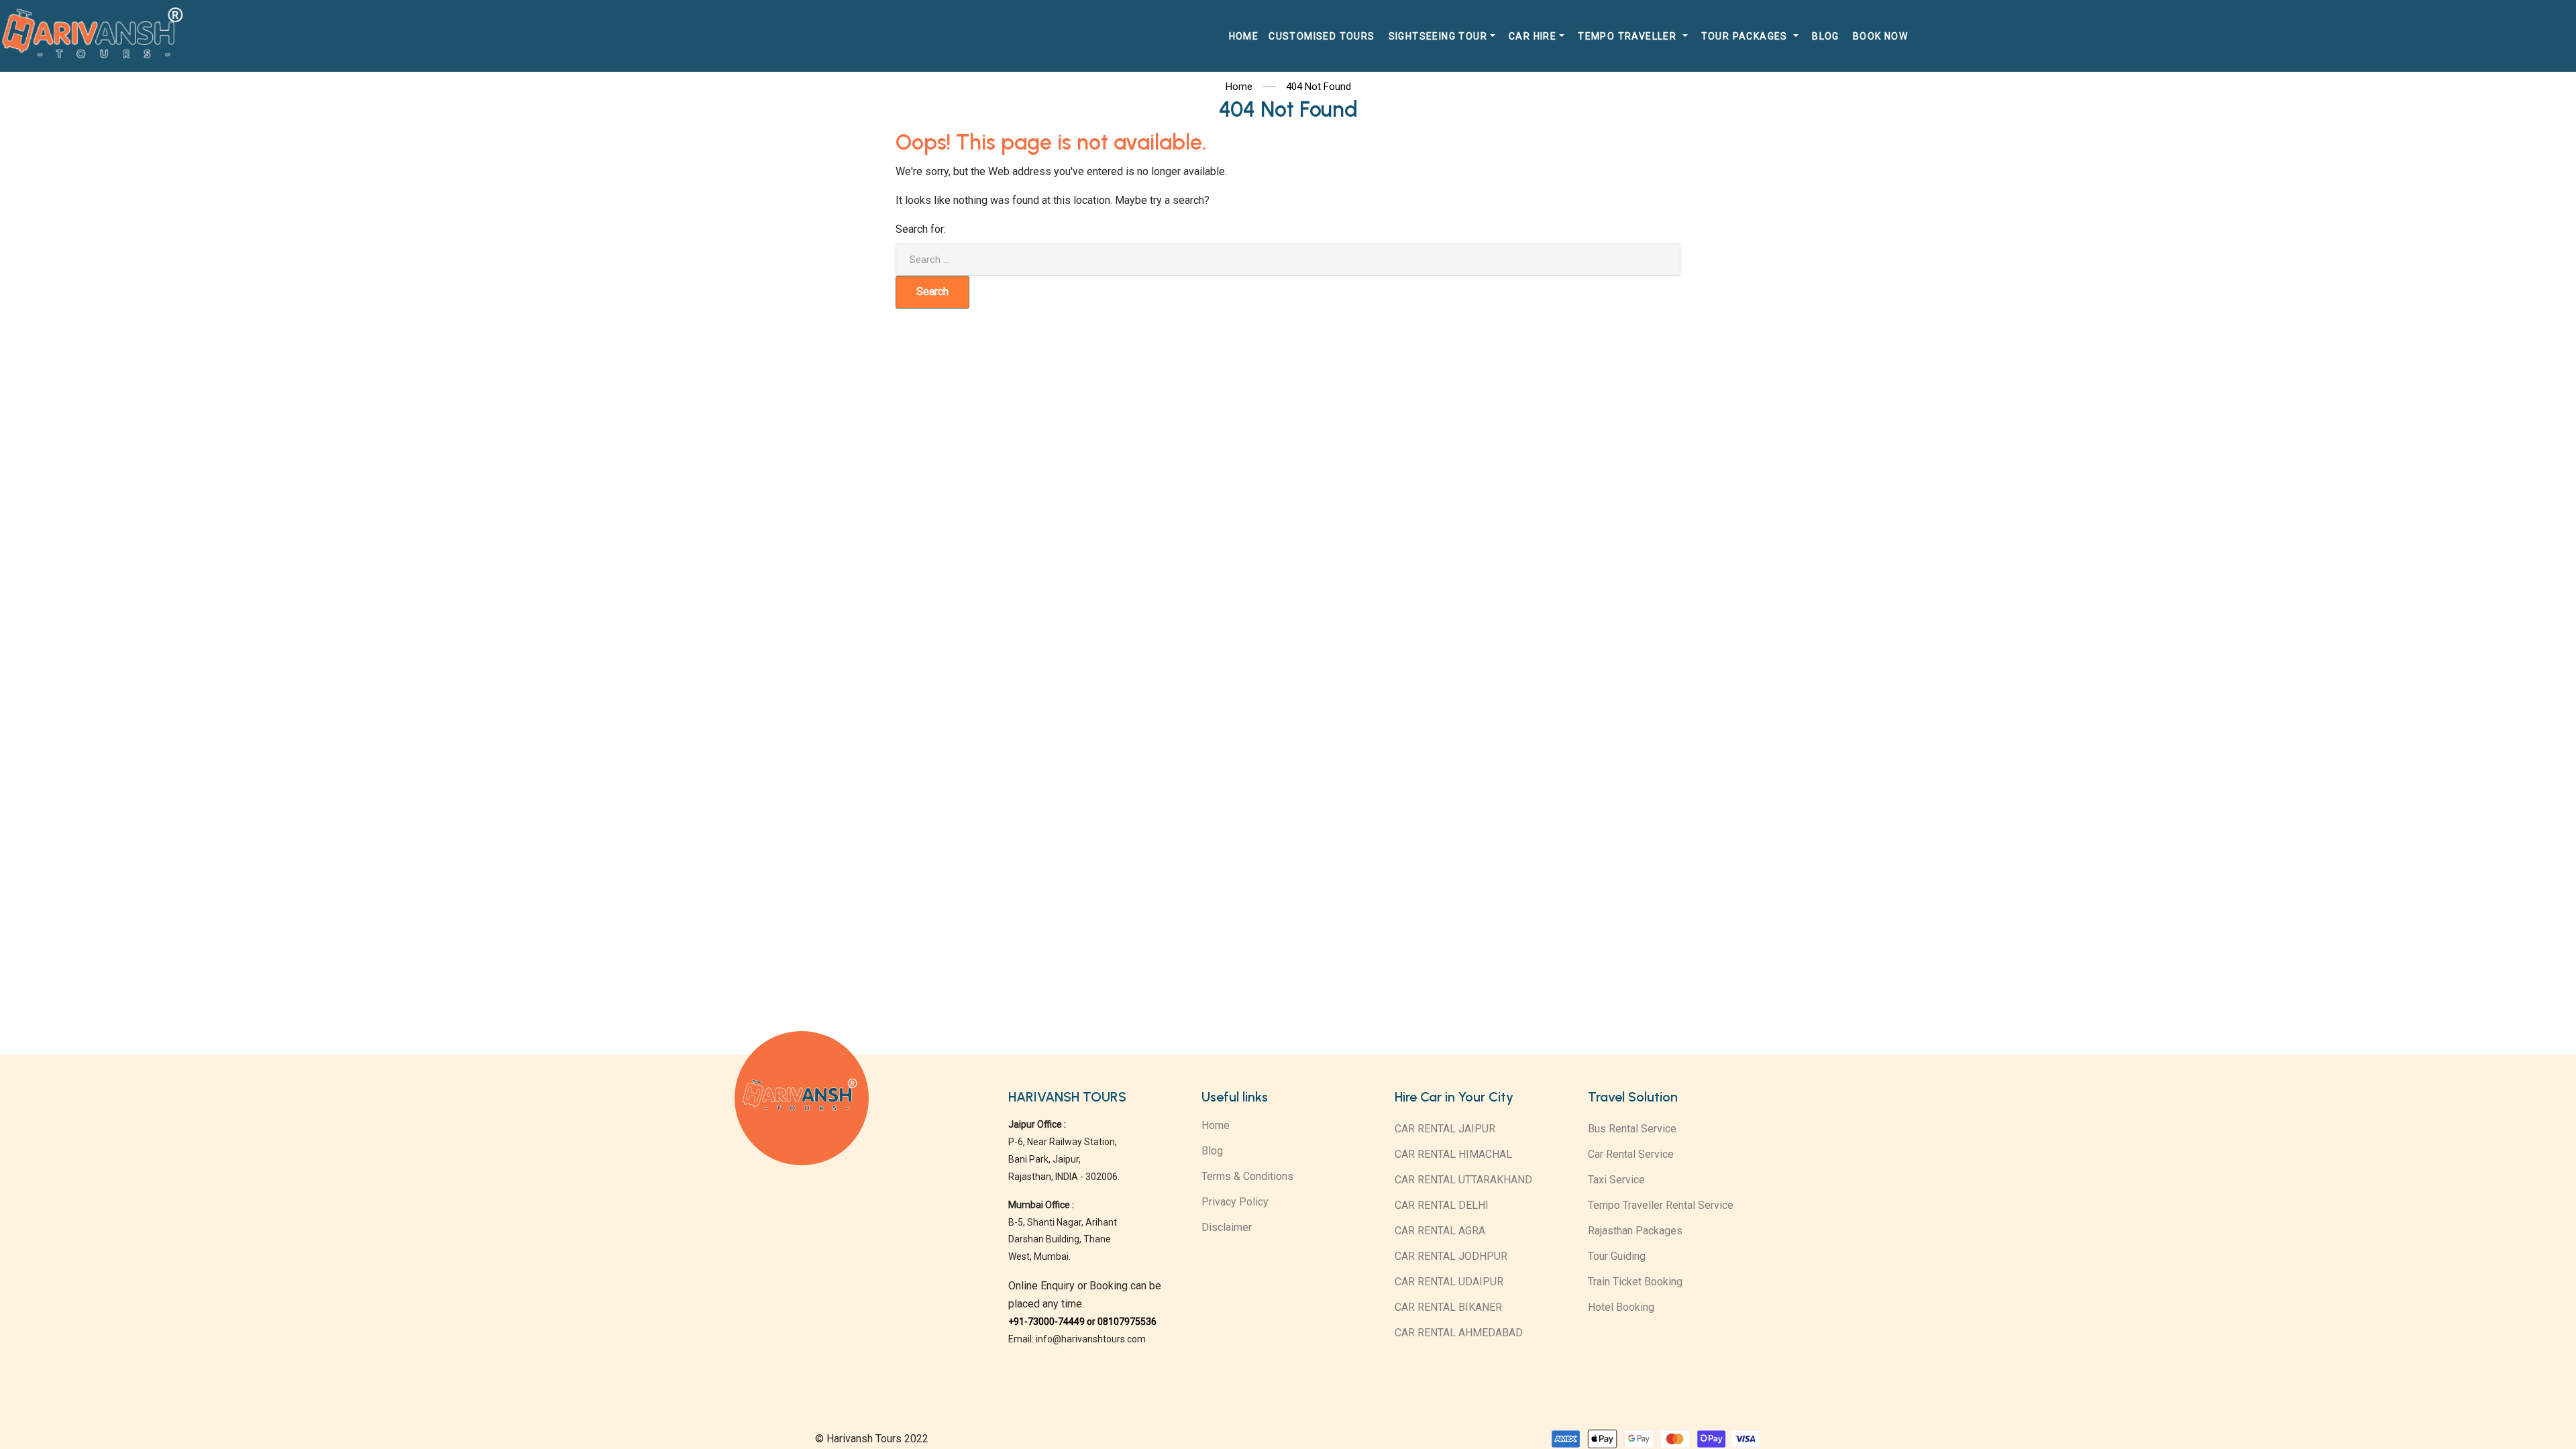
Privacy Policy (1235, 1202)
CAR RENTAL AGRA (1440, 1231)
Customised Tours (1322, 36)
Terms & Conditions (1247, 1176)
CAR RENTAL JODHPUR (1451, 1256)
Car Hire (1533, 36)
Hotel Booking (1621, 1307)
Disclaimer (1227, 1227)
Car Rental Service (1631, 1154)
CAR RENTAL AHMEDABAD (1459, 1333)
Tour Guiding (1617, 1256)
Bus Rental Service (1632, 1129)
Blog (1826, 36)
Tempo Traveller (1628, 36)
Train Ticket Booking (1635, 1282)
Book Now (1880, 36)
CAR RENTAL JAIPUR (1445, 1129)
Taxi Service (1616, 1180)
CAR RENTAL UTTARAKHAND (1463, 1180)
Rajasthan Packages (1635, 1231)
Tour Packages (1746, 36)
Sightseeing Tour (1438, 36)
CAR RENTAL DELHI (1442, 1205)
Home (1244, 36)
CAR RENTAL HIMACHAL (1453, 1154)
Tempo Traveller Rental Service (1661, 1205)
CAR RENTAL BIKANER (1448, 1307)
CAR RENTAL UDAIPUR (1449, 1282)
